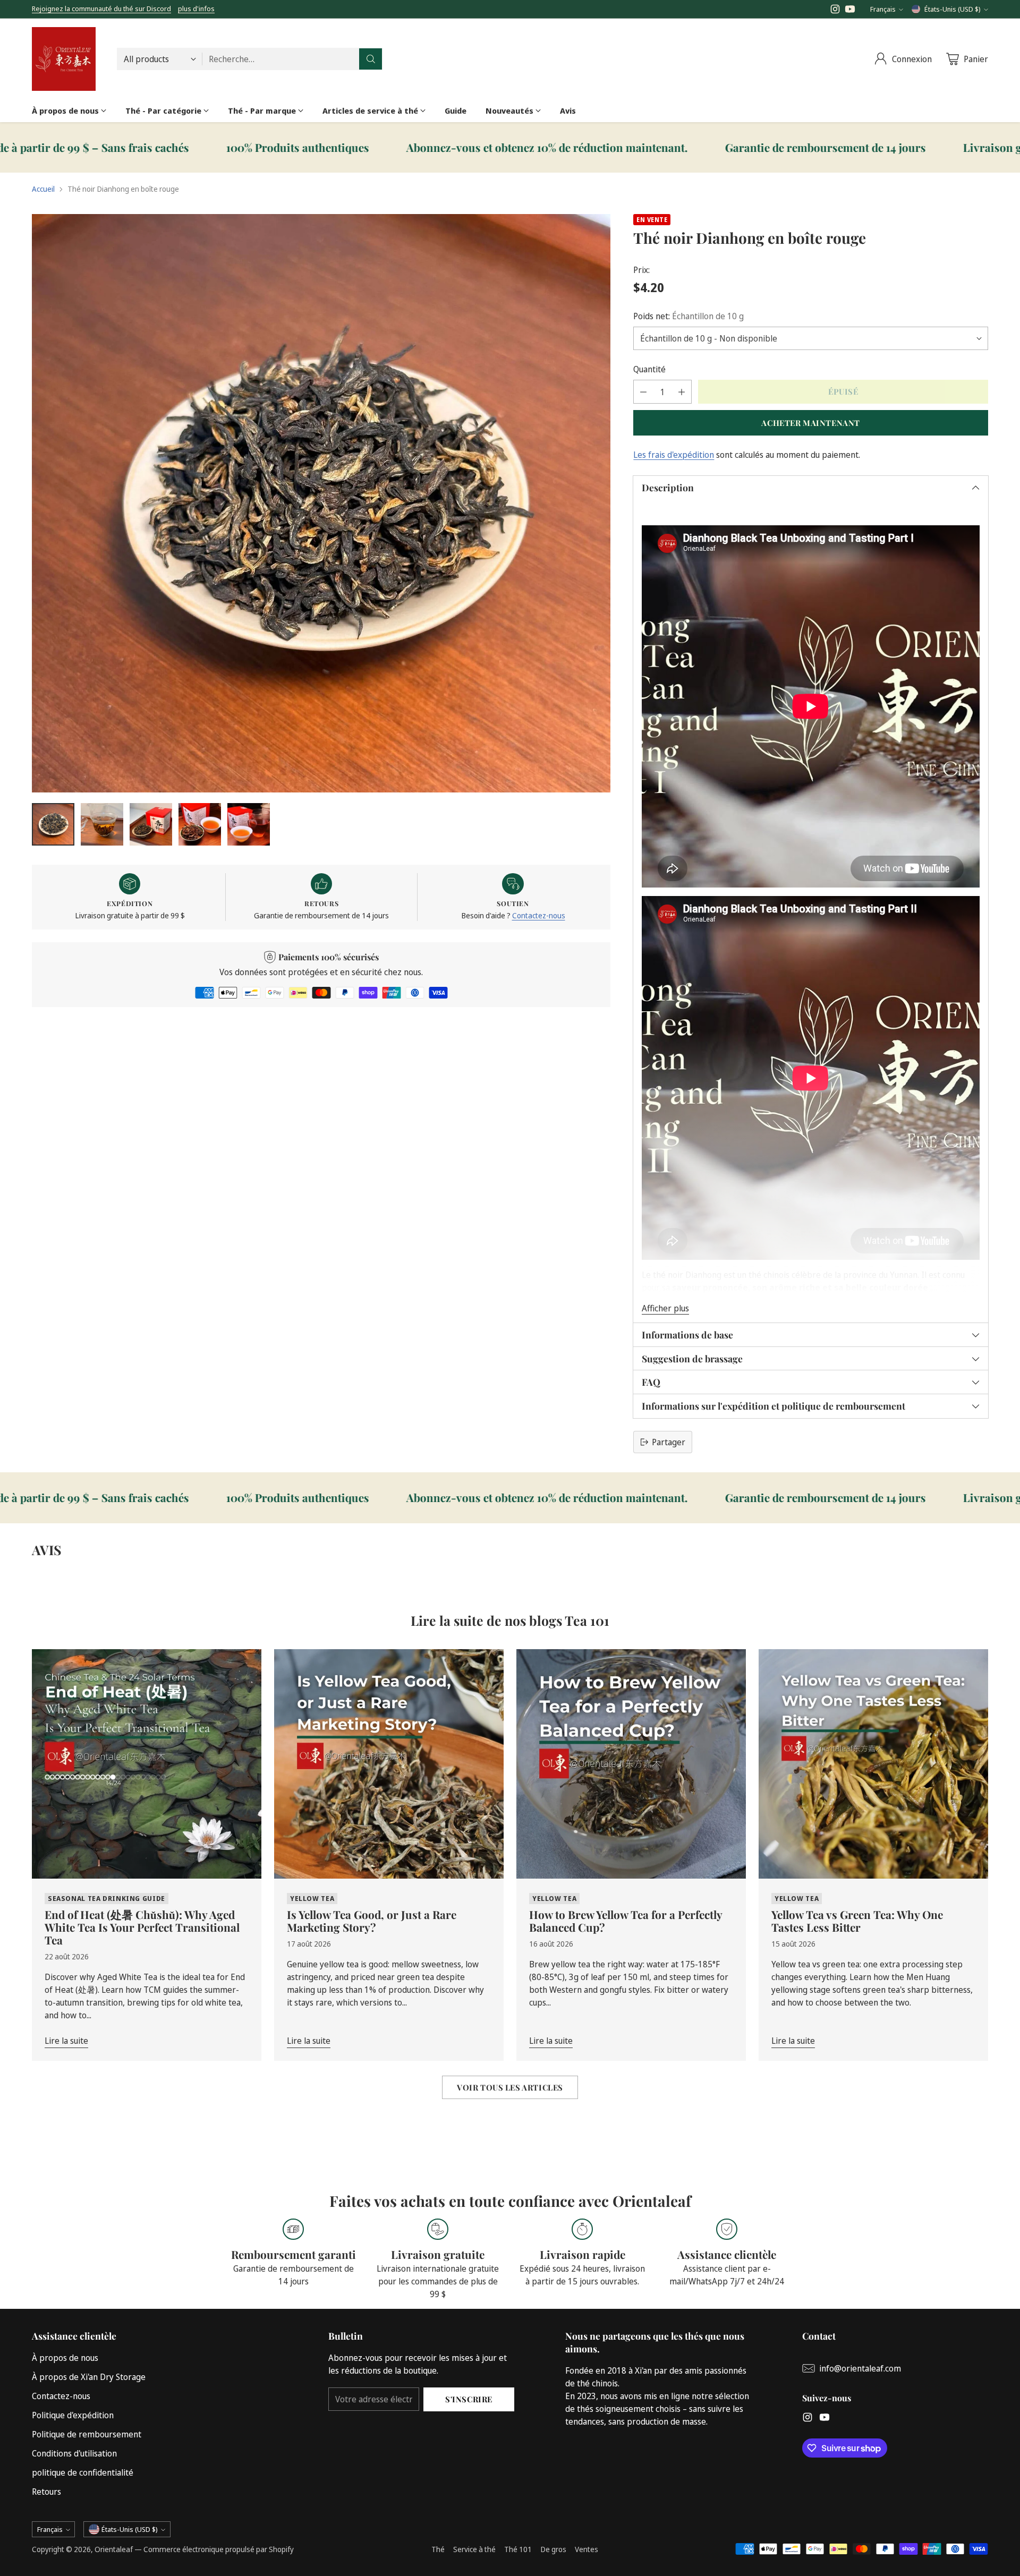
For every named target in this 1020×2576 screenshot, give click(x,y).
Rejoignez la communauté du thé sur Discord (101, 8)
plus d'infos (196, 9)
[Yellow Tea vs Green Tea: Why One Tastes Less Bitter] (873, 1764)
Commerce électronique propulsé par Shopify (219, 2549)
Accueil (43, 189)
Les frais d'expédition (674, 455)
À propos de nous (65, 2358)
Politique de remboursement (87, 2434)
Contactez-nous (539, 915)
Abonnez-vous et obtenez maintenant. (163, 148)
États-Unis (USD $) (953, 9)
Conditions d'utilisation (74, 2453)
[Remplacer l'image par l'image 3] (151, 824)
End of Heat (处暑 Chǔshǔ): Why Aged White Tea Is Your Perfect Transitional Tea (142, 1927)
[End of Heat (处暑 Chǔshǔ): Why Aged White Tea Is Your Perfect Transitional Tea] (147, 1764)
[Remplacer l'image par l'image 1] (53, 824)
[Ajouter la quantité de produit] (682, 392)
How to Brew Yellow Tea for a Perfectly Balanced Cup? (626, 1921)
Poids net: (688, 316)
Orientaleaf (114, 2549)
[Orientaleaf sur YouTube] (850, 11)
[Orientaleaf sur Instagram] (835, 11)
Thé (438, 2549)
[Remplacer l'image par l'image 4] (200, 824)
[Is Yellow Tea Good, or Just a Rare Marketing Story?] (389, 1764)
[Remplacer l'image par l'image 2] (102, 824)
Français (883, 9)
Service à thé (474, 2549)
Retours (46, 2492)
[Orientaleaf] (64, 59)
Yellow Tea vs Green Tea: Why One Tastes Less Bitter (857, 1921)
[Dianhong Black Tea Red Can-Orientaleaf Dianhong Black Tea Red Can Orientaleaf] (321, 503)
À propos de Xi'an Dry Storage (89, 2377)
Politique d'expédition (73, 2415)
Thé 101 (518, 2549)
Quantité (649, 369)
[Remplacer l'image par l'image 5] (249, 824)
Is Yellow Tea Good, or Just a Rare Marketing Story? (372, 1921)
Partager (669, 1442)
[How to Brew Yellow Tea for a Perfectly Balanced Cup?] (631, 1764)
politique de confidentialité (83, 2472)
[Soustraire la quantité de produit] (643, 392)
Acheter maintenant (811, 423)
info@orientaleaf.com (860, 2368)
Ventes (586, 2549)
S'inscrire (469, 2399)
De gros (553, 2549)
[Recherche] (371, 59)
